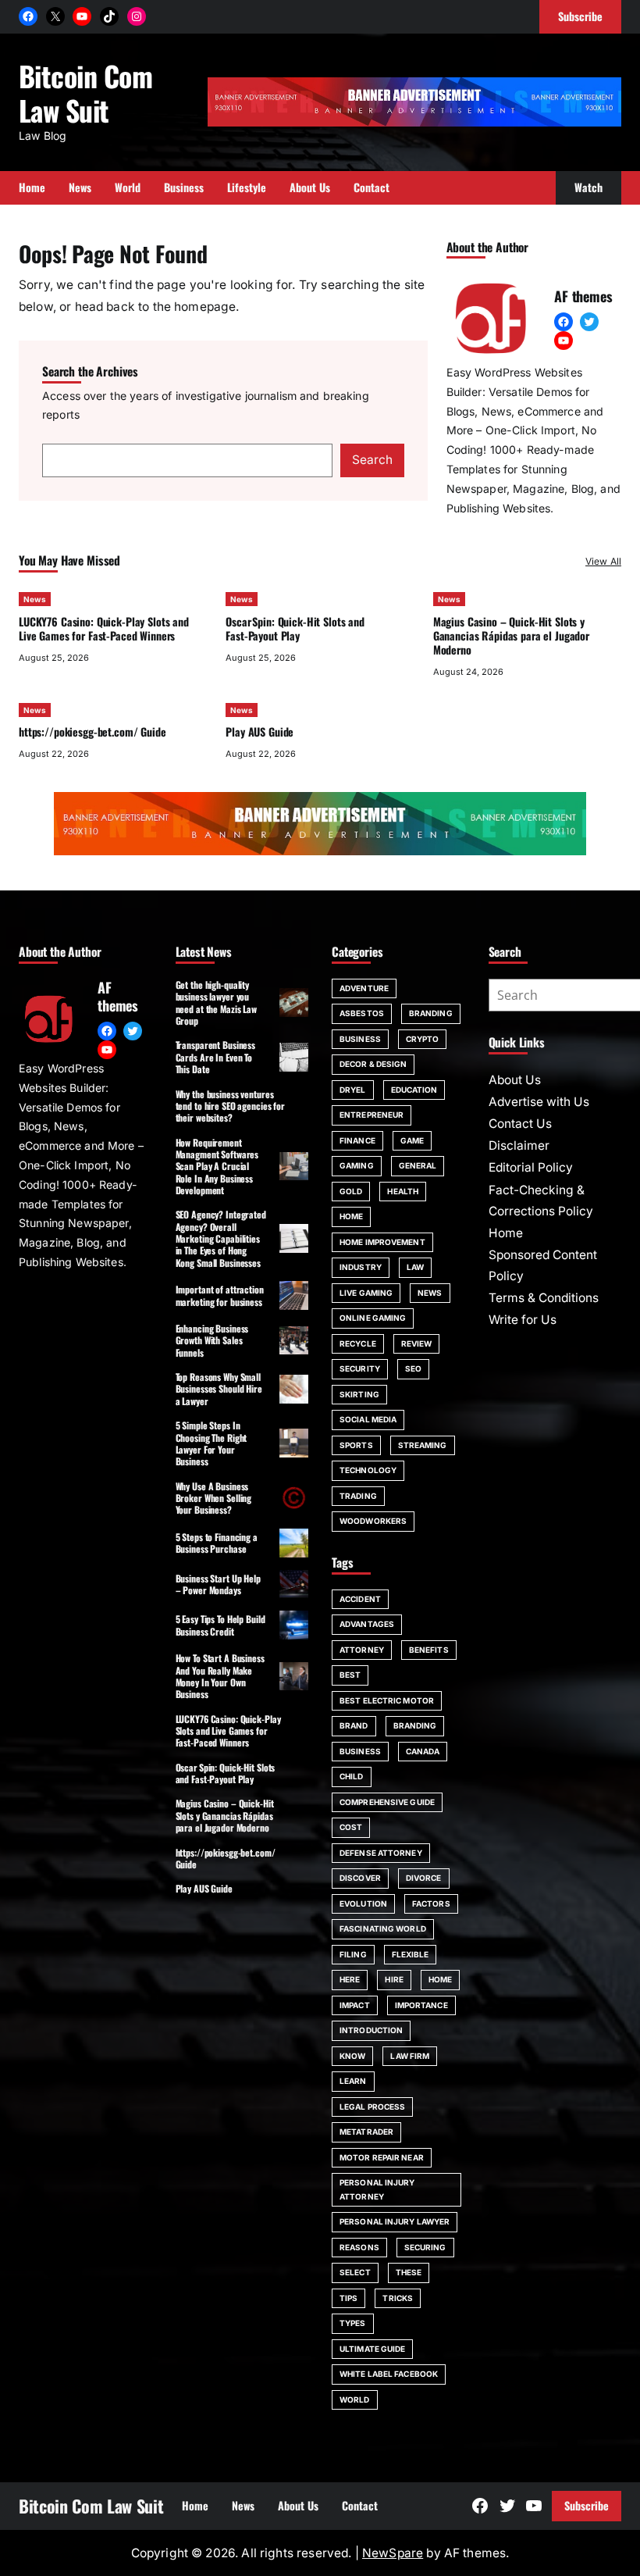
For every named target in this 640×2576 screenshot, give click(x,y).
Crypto (423, 1039)
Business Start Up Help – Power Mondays (218, 1584)
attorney (362, 1650)
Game (412, 1140)
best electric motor (387, 1700)
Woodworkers (373, 1521)
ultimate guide (372, 2349)
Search (372, 460)
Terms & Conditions (544, 1298)
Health (403, 1191)
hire (394, 1979)
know (352, 2056)
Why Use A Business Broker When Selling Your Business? (214, 1498)
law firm (410, 2056)
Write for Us (523, 1320)
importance (421, 2005)
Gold (351, 1191)
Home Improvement (382, 1242)
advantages (367, 1624)
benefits (429, 1650)
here (350, 1979)
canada (423, 1751)
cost (351, 1827)
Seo (413, 1368)
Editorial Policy (531, 1167)
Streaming (423, 1445)
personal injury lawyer (395, 2221)
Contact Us (520, 1124)
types (353, 2323)
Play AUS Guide (260, 731)
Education (414, 1090)
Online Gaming (373, 1318)
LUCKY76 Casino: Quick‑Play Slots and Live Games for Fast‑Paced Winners (104, 628)
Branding (431, 1013)
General (418, 1165)
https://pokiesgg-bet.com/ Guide (92, 731)
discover (360, 1878)
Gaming (357, 1165)
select (355, 2272)
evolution (363, 1903)
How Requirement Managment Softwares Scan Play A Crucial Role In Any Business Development (217, 1166)
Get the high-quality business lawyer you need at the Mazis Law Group (216, 1003)
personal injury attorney (377, 2189)
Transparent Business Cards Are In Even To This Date (216, 1057)
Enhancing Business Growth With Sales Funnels (212, 1340)
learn (353, 2081)
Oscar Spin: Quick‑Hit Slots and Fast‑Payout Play (295, 628)
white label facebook (389, 2374)
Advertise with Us (539, 1102)
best (350, 1675)
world (355, 2399)
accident (360, 1599)
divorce (424, 1878)
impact (355, 2005)
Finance (357, 1140)
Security (360, 1368)
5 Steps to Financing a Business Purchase (217, 1543)
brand (354, 1725)
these (409, 2272)
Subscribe (587, 2505)
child (352, 1776)
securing (425, 2247)
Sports (356, 1445)
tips (348, 2298)
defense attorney (381, 1853)
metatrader (366, 2132)
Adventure (364, 988)
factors (431, 1903)
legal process (372, 2107)
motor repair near (382, 2157)
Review (417, 1343)
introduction (371, 2030)
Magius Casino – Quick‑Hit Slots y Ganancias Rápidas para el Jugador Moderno (511, 635)
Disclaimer (519, 1145)
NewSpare (393, 2553)
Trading (358, 1496)
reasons (359, 2247)
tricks (398, 2298)
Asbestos (362, 1013)
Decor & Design (373, 1064)
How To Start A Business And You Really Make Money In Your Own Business (220, 1676)
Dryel (353, 1090)
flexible (411, 1954)
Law (415, 1267)
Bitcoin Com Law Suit (85, 93)
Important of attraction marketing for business (220, 1295)
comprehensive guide (387, 1802)
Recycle (358, 1343)
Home (351, 1216)
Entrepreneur (372, 1115)
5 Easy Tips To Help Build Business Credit (220, 1625)
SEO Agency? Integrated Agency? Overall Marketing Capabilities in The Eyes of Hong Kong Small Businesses (221, 1238)
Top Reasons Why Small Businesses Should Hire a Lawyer (219, 1389)
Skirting (359, 1394)
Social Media (368, 1419)
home (440, 1979)
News (35, 599)
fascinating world (383, 1928)
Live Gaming (366, 1293)
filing (353, 1954)
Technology (368, 1470)
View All (603, 561)
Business (360, 1039)
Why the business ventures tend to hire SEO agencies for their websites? (231, 1106)
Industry (361, 1267)
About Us (515, 1080)
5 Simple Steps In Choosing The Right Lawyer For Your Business (212, 1443)
